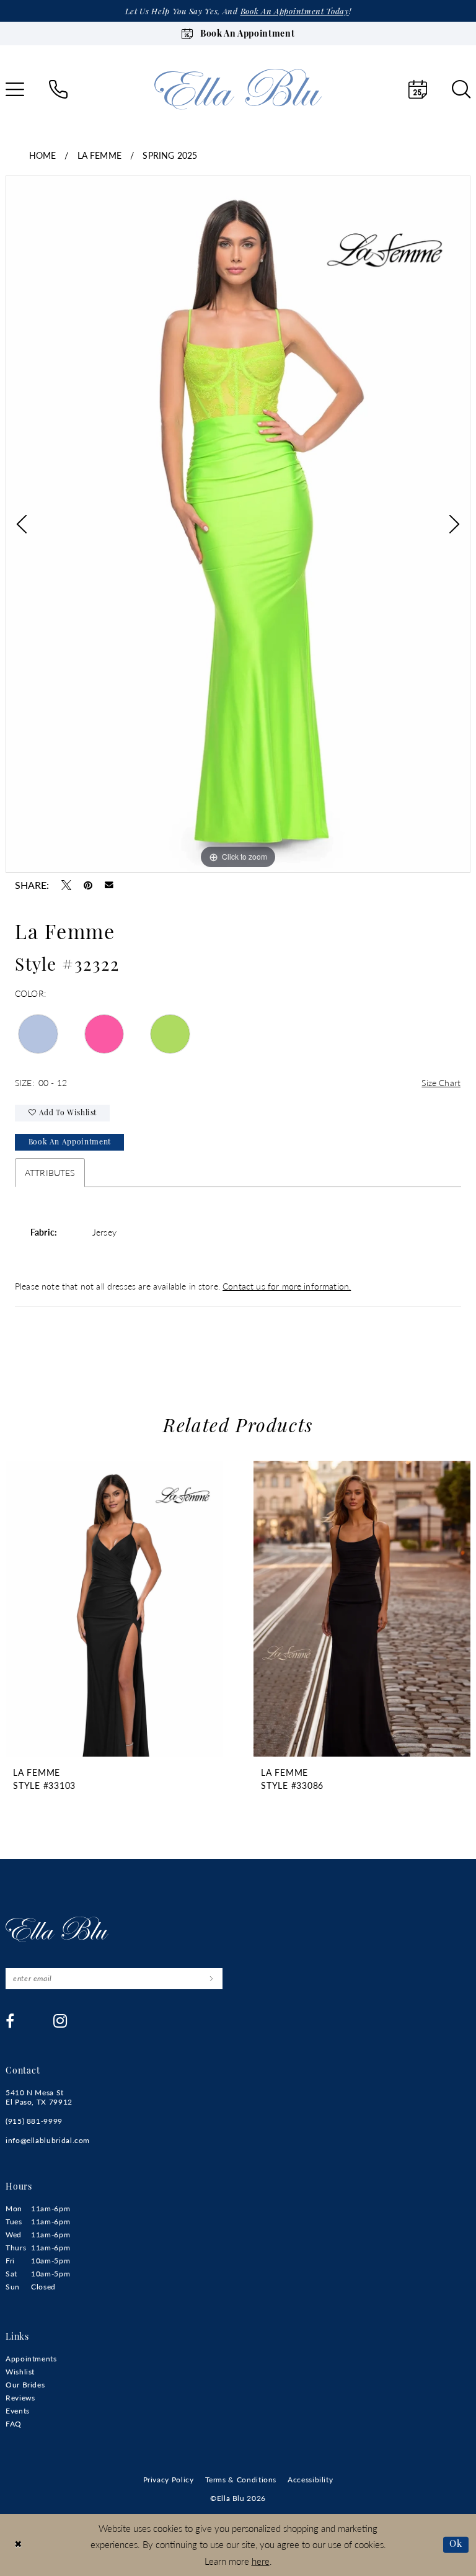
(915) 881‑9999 (34, 2121)
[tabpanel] (238, 524)
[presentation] (114, 1609)
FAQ (14, 2424)
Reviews (20, 2398)
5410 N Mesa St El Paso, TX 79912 (39, 2097)
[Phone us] (58, 89)
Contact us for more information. (287, 1286)
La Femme (99, 155)
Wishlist (20, 2372)
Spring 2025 (170, 155)
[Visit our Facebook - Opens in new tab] (10, 2021)
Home (43, 155)
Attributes (50, 1172)
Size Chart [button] (441, 1082)
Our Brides (25, 2385)
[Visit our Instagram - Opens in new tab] (60, 2021)
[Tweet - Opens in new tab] (66, 885)
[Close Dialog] (18, 2545)
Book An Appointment (70, 1143)
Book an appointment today (295, 12)
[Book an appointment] (418, 89)
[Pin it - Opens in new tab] (88, 885)
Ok (456, 2544)
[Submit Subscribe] (211, 1979)
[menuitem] (58, 89)
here (261, 2561)
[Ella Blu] (238, 89)
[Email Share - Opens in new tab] (109, 885)
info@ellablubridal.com (48, 2140)
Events (18, 2411)
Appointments (31, 2359)
